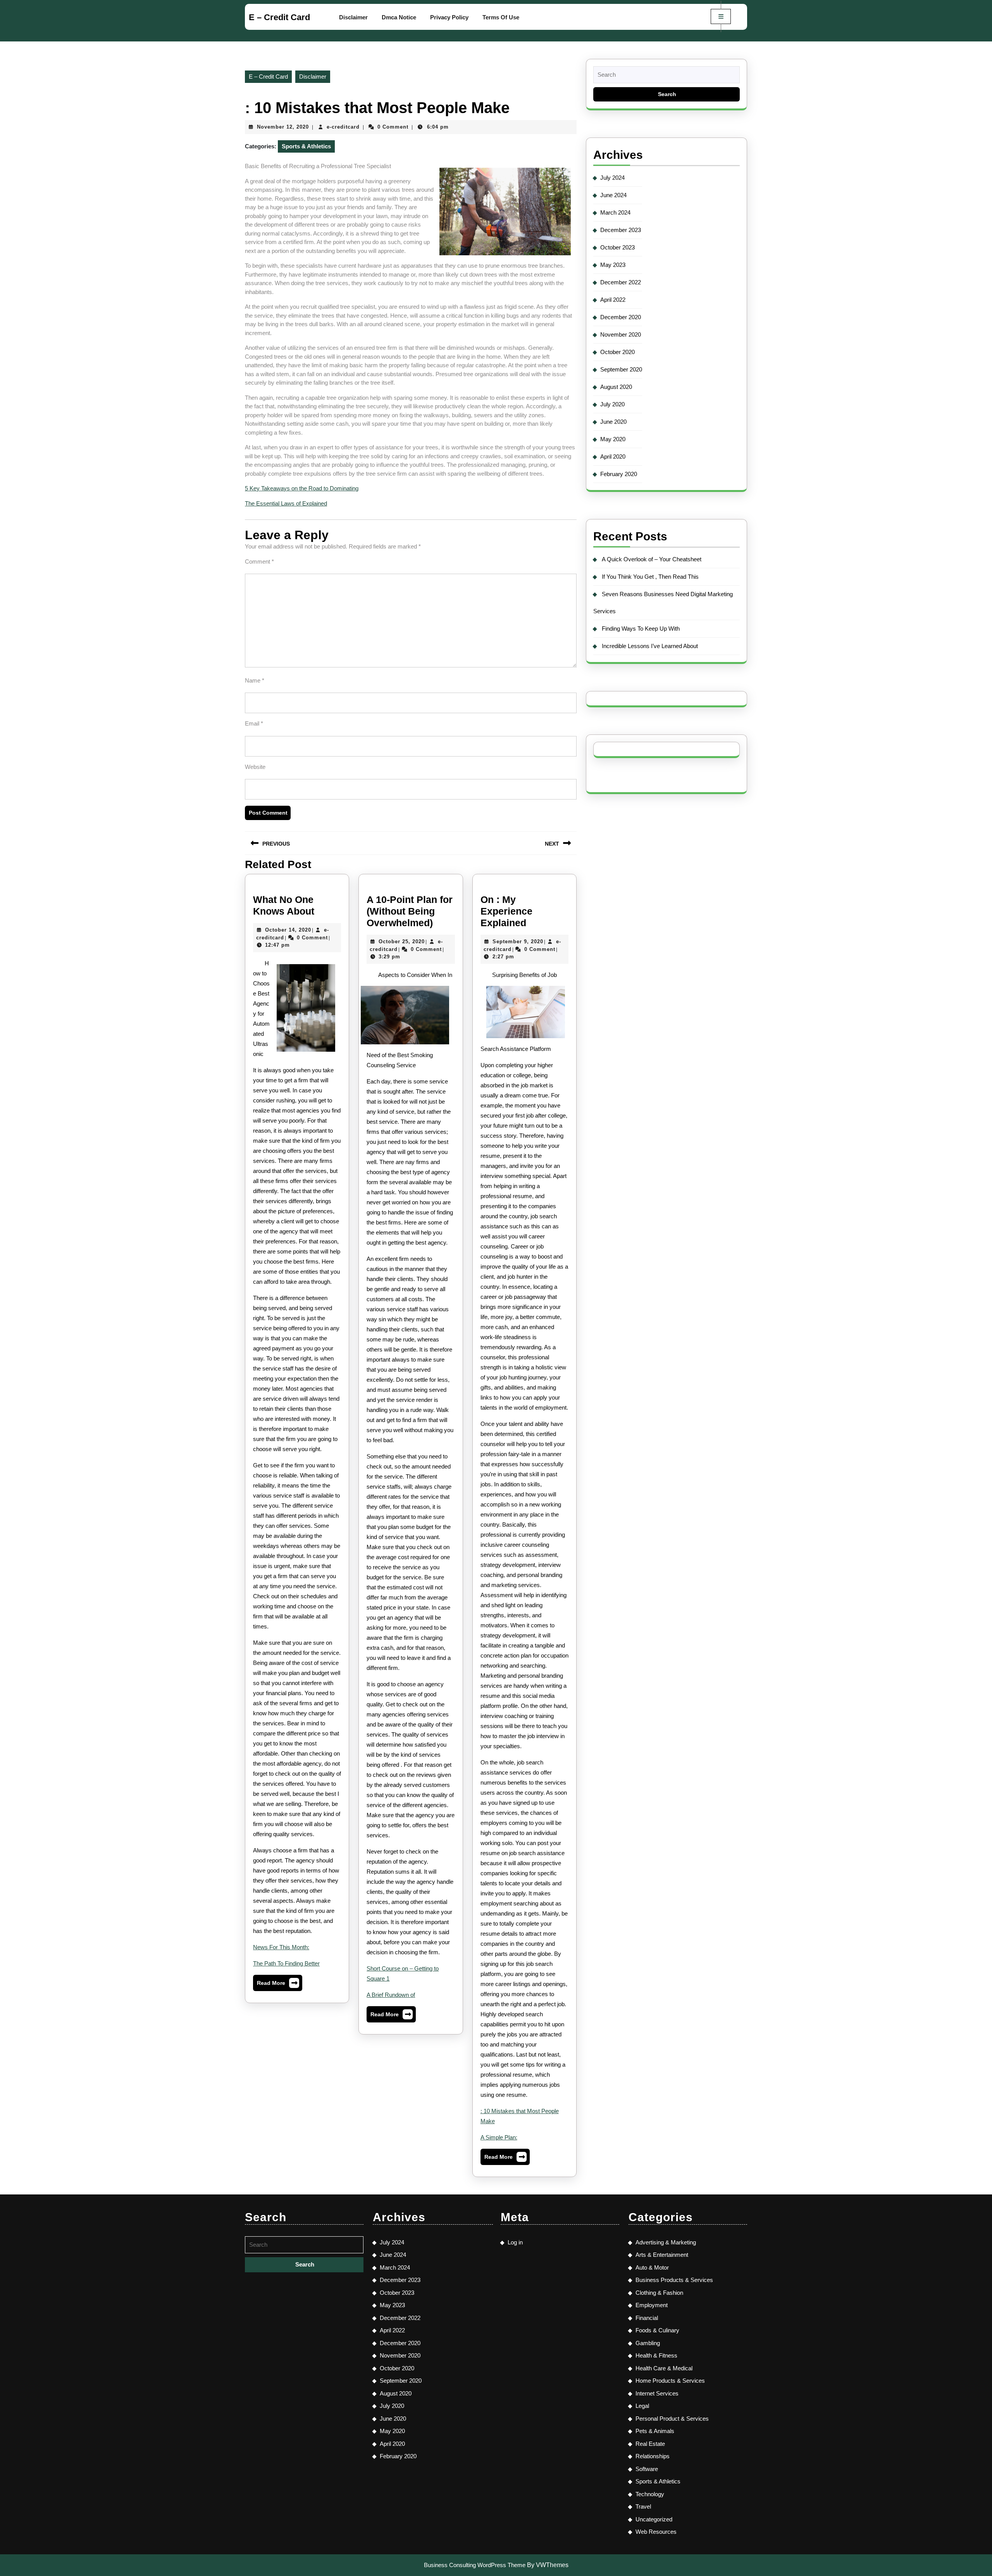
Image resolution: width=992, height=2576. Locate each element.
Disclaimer (353, 17)
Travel (643, 2506)
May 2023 (613, 265)
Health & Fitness (656, 2355)
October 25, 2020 (402, 941)
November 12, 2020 (283, 127)
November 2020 (621, 334)
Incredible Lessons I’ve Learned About (650, 646)
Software (647, 2469)
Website (255, 767)
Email (254, 723)
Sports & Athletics (306, 146)
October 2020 (617, 352)
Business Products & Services (674, 2280)
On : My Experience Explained (506, 911)
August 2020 (616, 387)
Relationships (653, 2456)
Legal (642, 2406)
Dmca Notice (399, 17)
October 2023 (617, 247)
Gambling (648, 2343)
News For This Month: (281, 1947)
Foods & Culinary (657, 2330)
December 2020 (621, 317)
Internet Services (657, 2393)
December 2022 (621, 282)
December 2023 (621, 230)
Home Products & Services (670, 2381)
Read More (278, 1985)
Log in (515, 2242)
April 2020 (613, 457)
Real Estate (650, 2444)
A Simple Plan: (499, 2137)
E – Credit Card (279, 17)
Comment (259, 561)
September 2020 (621, 369)
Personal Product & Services (672, 2419)
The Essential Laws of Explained (286, 503)
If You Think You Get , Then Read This (650, 577)
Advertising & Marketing (666, 2242)
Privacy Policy (449, 17)
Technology (650, 2494)
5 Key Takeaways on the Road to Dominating (302, 488)
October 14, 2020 (288, 930)
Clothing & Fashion (659, 2293)
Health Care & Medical (664, 2368)
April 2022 (613, 300)
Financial (647, 2318)
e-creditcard (343, 127)
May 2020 (613, 439)
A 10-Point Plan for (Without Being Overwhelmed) (410, 911)
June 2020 (613, 422)
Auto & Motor (652, 2267)
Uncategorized (654, 2519)
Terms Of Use (501, 17)
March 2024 (615, 212)
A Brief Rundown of (391, 1995)
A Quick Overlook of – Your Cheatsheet (652, 559)
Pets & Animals (655, 2431)
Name (255, 680)
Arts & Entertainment (662, 2255)
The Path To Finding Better (286, 1963)
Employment (652, 2305)
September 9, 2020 (518, 941)
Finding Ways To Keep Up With (641, 629)
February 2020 (619, 474)
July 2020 (612, 404)
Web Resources (656, 2532)
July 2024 (612, 178)
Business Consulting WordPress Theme (475, 2565)
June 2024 (613, 195)
